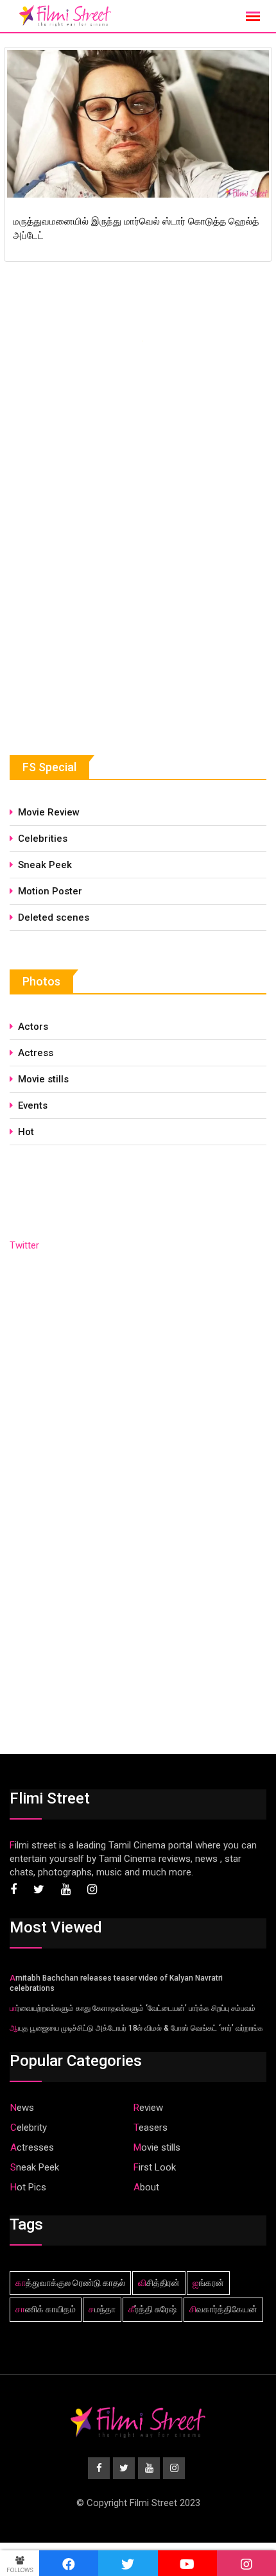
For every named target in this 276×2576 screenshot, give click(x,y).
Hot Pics (28, 2187)
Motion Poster (50, 891)
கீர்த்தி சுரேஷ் (152, 2309)
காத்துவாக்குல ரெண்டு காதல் (70, 2283)
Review (148, 2108)
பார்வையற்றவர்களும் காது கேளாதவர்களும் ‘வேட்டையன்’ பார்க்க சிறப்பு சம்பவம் (133, 2008)
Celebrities (43, 839)
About (146, 2187)
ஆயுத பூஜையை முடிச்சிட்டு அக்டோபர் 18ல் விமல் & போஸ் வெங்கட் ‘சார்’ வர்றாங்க (136, 2028)
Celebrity (29, 2128)
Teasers (151, 2128)
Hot (26, 1132)
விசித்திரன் (159, 2283)
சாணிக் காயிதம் (46, 2309)
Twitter (24, 1245)
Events (33, 1105)
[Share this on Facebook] (69, 2563)
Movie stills (43, 1079)
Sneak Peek (45, 865)
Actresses (32, 2147)
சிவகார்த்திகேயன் (223, 2309)
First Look (155, 2167)
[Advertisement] (106, 619)
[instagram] (246, 2563)
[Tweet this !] (128, 2563)
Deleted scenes (54, 917)
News (22, 2108)
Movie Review (49, 812)
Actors (33, 1027)
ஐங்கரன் (208, 2283)
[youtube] (187, 2563)
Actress (36, 1053)
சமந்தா (102, 2309)
